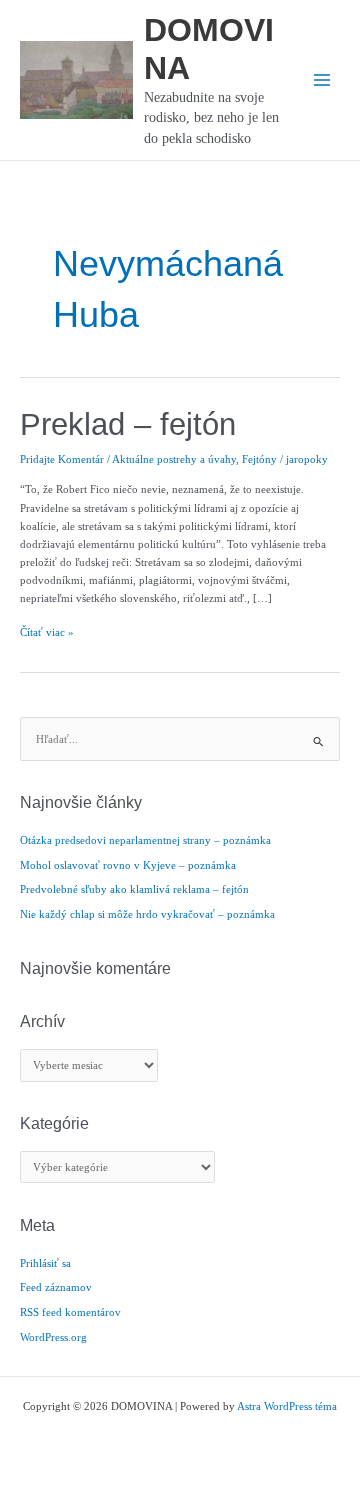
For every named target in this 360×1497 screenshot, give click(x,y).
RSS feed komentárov (70, 1312)
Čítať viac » (47, 633)
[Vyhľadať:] (180, 739)
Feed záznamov (56, 1287)
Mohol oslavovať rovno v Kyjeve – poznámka (128, 865)
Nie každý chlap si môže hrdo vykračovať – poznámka (147, 914)
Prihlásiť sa (45, 1263)
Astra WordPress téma (287, 1406)
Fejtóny (259, 459)
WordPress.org (53, 1337)
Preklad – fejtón (128, 424)
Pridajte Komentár (62, 459)
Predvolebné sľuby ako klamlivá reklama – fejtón (134, 889)
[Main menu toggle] (322, 80)
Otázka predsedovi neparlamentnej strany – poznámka (145, 840)
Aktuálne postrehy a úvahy (174, 459)
